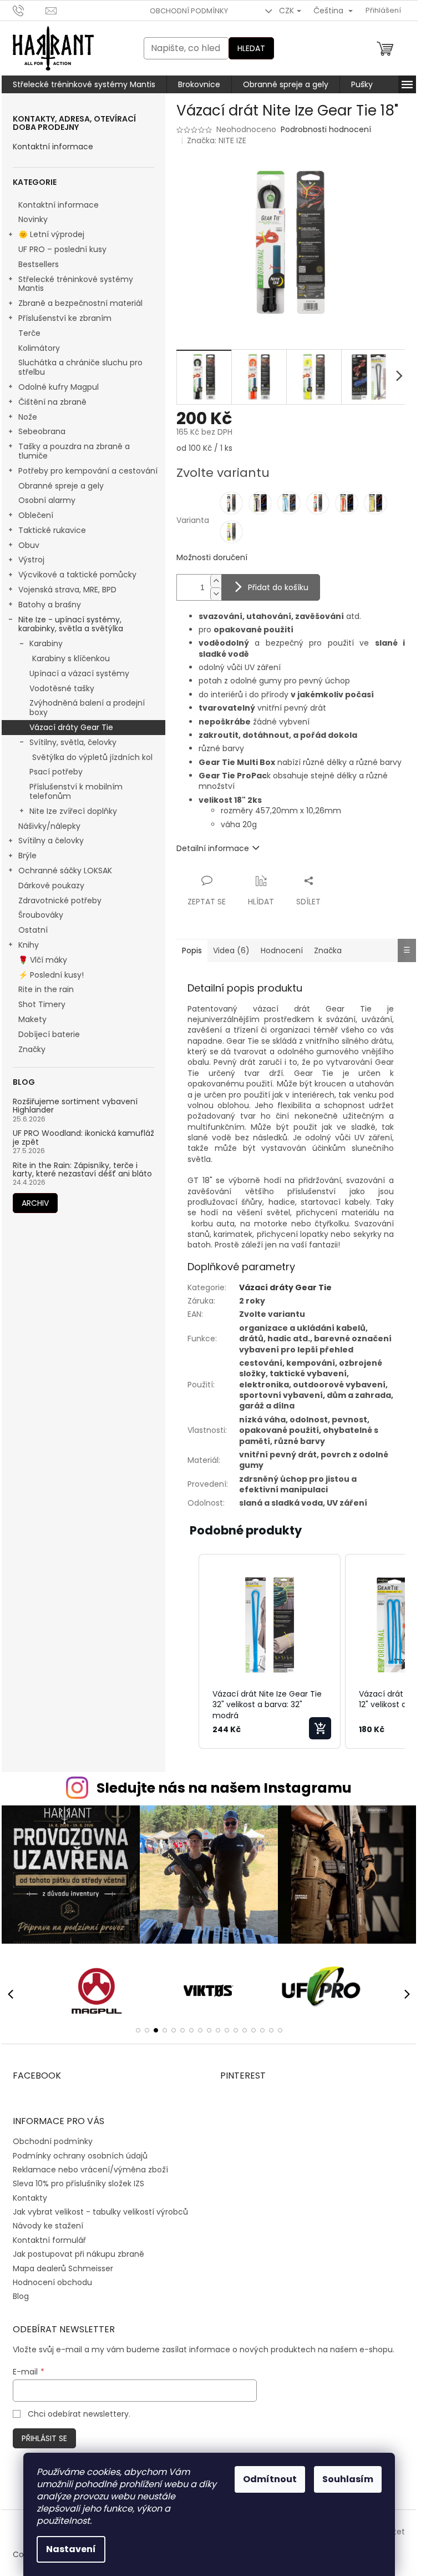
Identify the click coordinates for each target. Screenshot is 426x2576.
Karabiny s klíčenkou (71, 658)
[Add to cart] (320, 1728)
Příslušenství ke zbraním (65, 318)
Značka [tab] (328, 950)
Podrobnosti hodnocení (326, 130)
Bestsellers (39, 264)
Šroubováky (41, 915)
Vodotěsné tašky (62, 688)
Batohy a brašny (50, 605)
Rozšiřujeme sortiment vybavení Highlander (75, 1106)
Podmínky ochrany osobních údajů (80, 2156)
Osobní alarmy (47, 500)
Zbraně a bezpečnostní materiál (80, 303)
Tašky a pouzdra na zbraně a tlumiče (74, 451)
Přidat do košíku (278, 587)
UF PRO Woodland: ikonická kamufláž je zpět (83, 1138)
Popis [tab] (192, 950)
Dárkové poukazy (51, 885)
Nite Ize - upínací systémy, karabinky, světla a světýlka (71, 624)
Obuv (29, 545)
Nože (28, 417)
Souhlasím (348, 2479)
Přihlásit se (44, 2438)
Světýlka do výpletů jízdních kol (92, 757)
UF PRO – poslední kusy (62, 249)
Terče (29, 333)
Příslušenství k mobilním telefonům (76, 791)
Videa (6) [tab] (231, 950)
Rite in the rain (46, 989)
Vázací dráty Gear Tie (71, 727)
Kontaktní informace (53, 147)
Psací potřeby (56, 772)
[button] (187, 1652)
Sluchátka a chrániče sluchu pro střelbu (80, 367)
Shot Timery (42, 1004)
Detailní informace (213, 848)
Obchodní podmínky (189, 11)
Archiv (35, 1203)
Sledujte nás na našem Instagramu (224, 1788)
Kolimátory (39, 348)
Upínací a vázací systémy (79, 673)
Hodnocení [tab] (282, 950)
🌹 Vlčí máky (43, 960)
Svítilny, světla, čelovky (73, 742)
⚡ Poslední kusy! (51, 975)
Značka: (217, 140)
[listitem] (270, 1652)
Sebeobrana (42, 431)
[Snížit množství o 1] (216, 594)
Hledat (251, 48)
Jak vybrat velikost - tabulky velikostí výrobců (100, 2212)
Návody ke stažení (48, 2226)
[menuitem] (84, 84)
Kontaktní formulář (49, 2240)
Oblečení (36, 515)
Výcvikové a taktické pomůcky (77, 575)
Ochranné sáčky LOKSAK (65, 871)
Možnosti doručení (212, 558)
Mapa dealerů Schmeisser (63, 2268)
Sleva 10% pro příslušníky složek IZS (78, 2183)
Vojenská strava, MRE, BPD (67, 590)
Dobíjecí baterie (49, 1034)
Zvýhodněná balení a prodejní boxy (87, 708)
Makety (32, 1019)
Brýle (27, 856)
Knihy (29, 945)
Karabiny (46, 643)
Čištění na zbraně (52, 402)
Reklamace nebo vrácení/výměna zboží (90, 2170)
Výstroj (31, 560)
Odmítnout (270, 2479)
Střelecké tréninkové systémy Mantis (76, 284)
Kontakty (30, 2198)
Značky (32, 1049)
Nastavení (71, 2549)
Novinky (33, 219)
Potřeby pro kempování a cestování (88, 471)
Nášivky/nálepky (49, 826)
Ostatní (33, 930)
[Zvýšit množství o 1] (216, 581)
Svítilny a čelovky (51, 841)
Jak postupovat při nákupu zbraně (78, 2254)
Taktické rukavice (52, 530)
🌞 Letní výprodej (51, 234)
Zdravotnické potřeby (60, 900)
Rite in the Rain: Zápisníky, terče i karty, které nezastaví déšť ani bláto (82, 1170)
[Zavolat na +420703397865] (29, 10)
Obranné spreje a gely (61, 486)
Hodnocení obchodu (52, 2282)
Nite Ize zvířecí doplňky (73, 811)
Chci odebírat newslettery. (79, 2414)
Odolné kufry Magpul (59, 387)
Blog (21, 2296)
